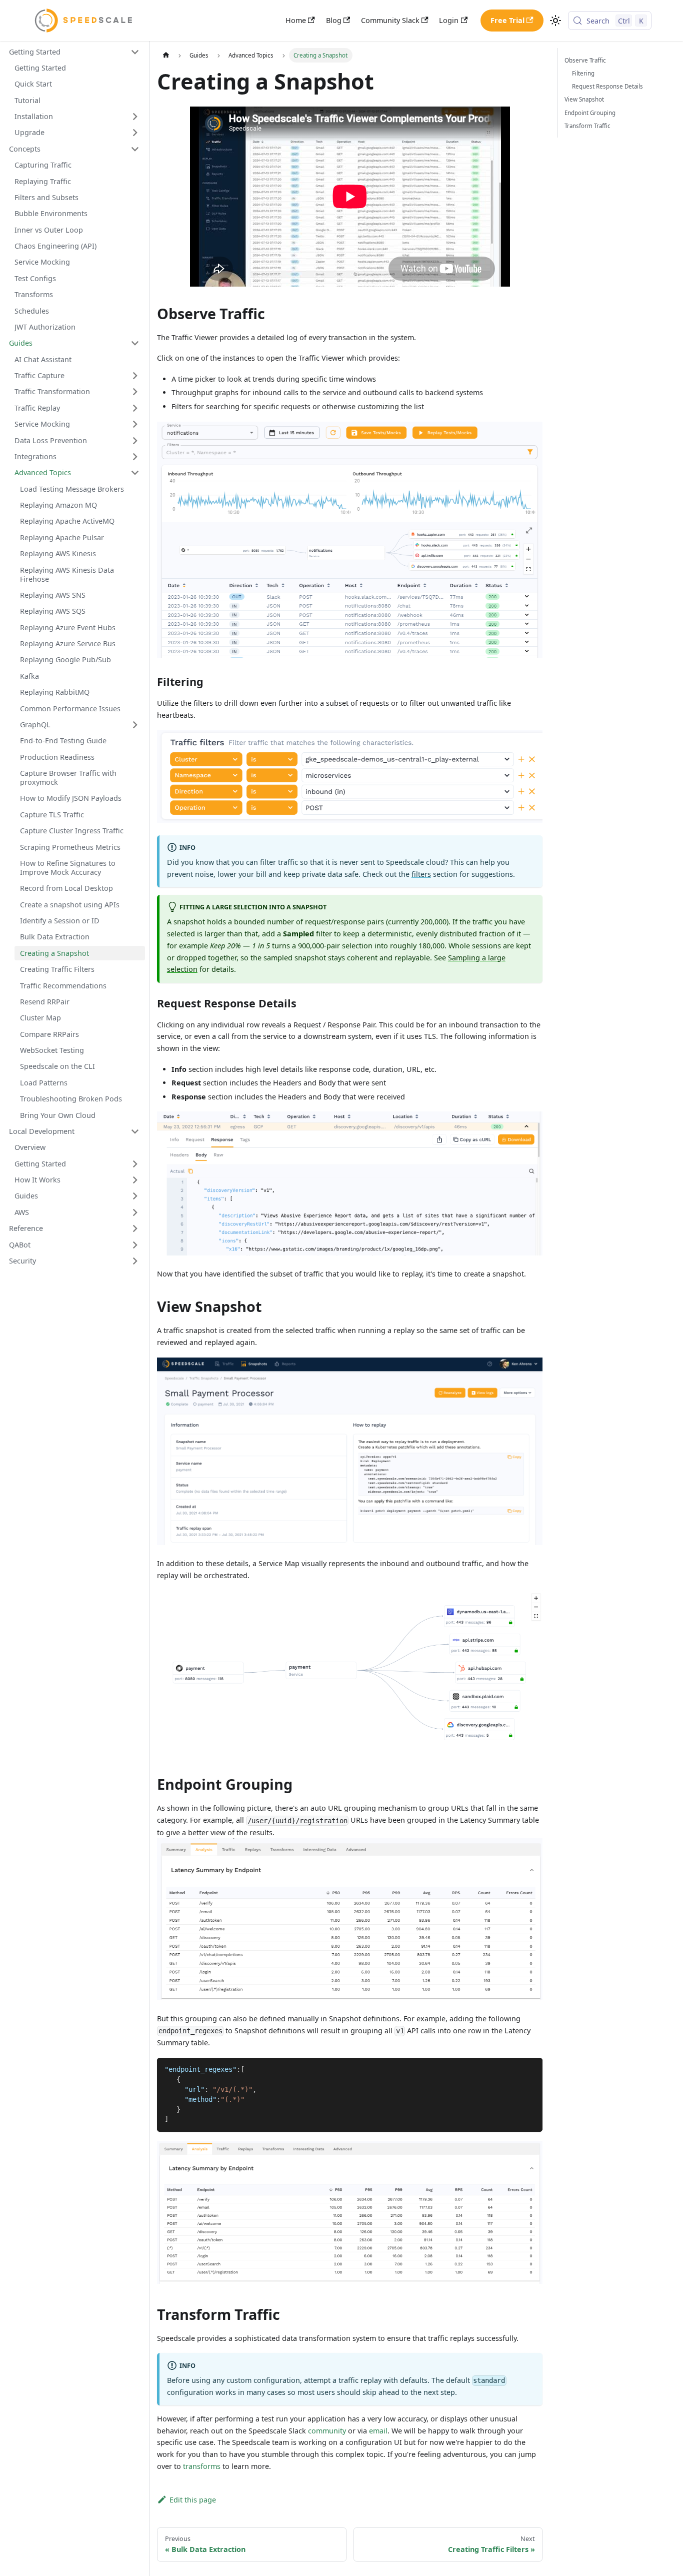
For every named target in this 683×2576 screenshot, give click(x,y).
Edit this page (192, 2500)
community (327, 2431)
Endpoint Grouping (590, 113)
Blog (334, 20)
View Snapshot (584, 99)
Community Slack (390, 20)
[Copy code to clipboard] (531, 2069)
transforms (202, 2466)
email (378, 2431)
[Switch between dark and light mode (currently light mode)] (556, 21)
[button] (74, 52)
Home (296, 20)
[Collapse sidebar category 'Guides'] (135, 343)
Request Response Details (607, 86)
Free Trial (507, 20)
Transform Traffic (587, 126)
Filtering (583, 73)
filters (421, 874)
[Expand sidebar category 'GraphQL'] (135, 725)
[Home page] (165, 55)
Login (449, 20)
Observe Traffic (585, 60)
